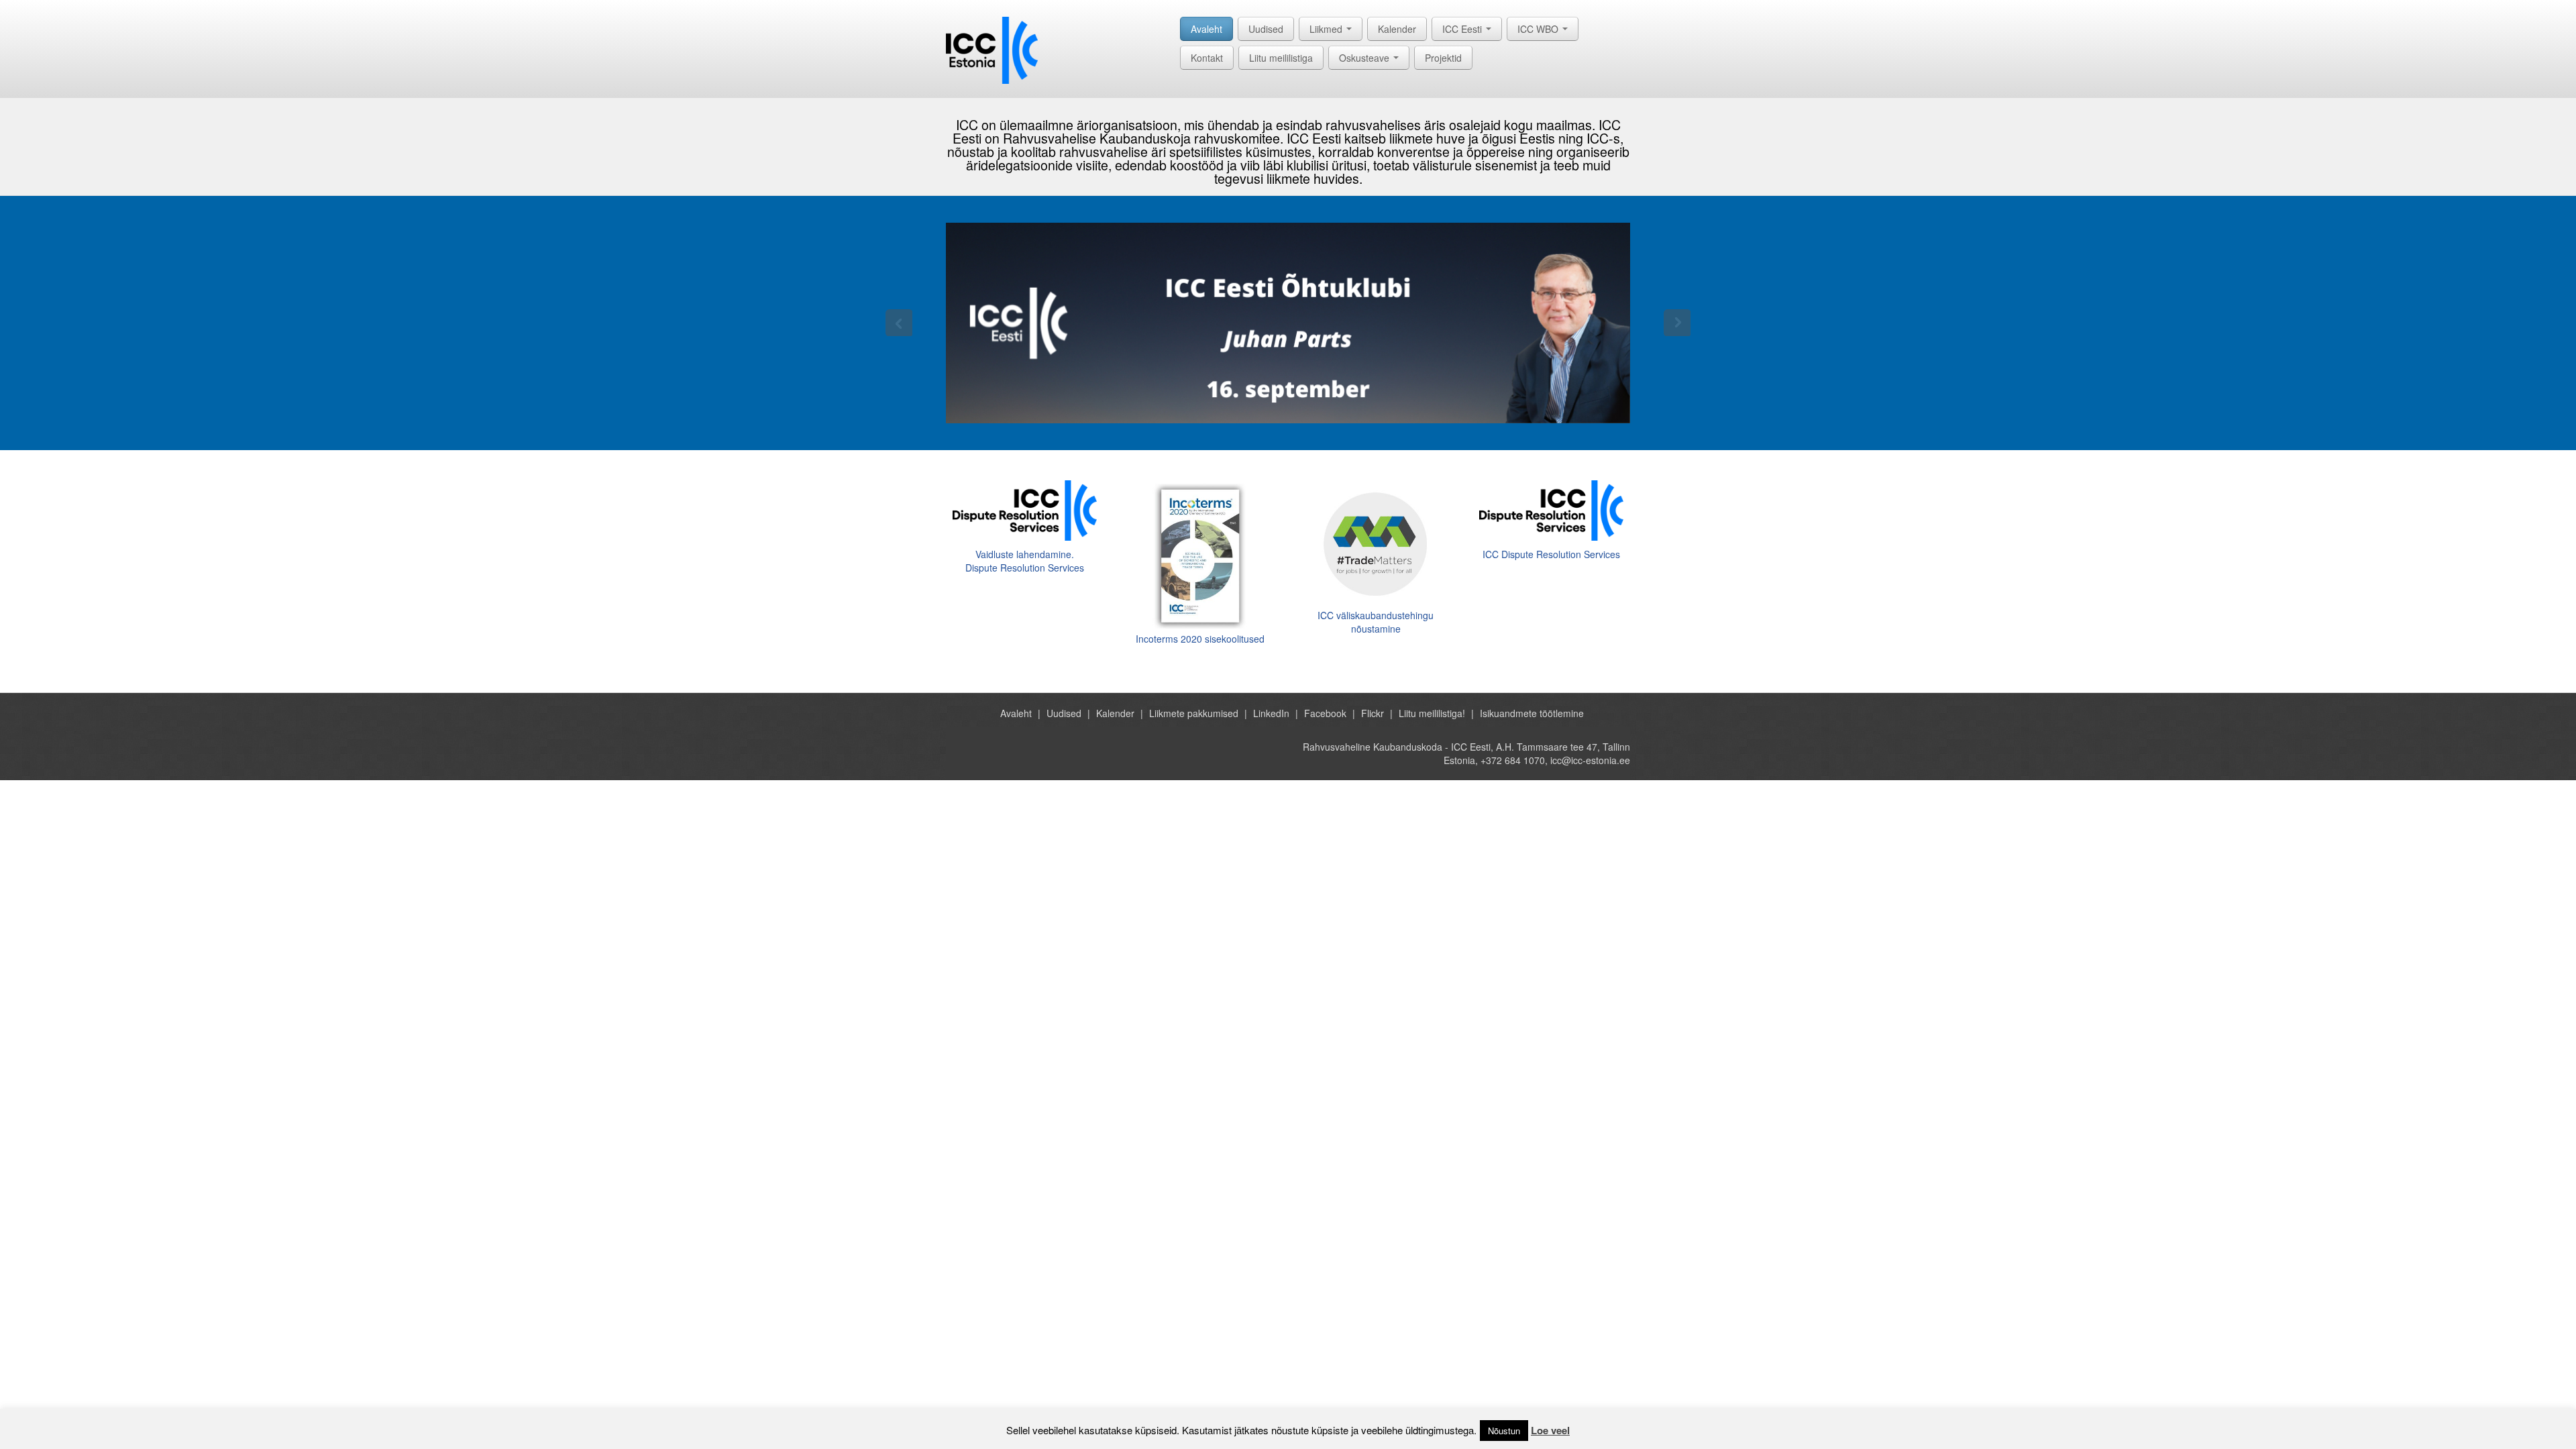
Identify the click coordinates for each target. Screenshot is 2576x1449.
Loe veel (1550, 1430)
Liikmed (1327, 29)
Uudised (1266, 29)
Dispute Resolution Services (1025, 568)
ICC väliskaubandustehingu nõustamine (1376, 622)
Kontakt (1207, 58)
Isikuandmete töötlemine (1532, 713)
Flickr (1373, 713)
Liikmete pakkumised (1194, 713)
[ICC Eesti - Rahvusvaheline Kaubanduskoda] (992, 49)
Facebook (1325, 713)
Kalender (1397, 29)
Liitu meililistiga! (1432, 713)
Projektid (1443, 58)
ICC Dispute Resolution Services (1551, 554)
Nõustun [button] (1504, 1431)
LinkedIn (1271, 713)
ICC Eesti (1463, 29)
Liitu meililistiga (1281, 58)
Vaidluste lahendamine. (1025, 554)
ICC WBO (1539, 29)
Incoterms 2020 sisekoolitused (1200, 639)
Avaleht (1206, 29)
